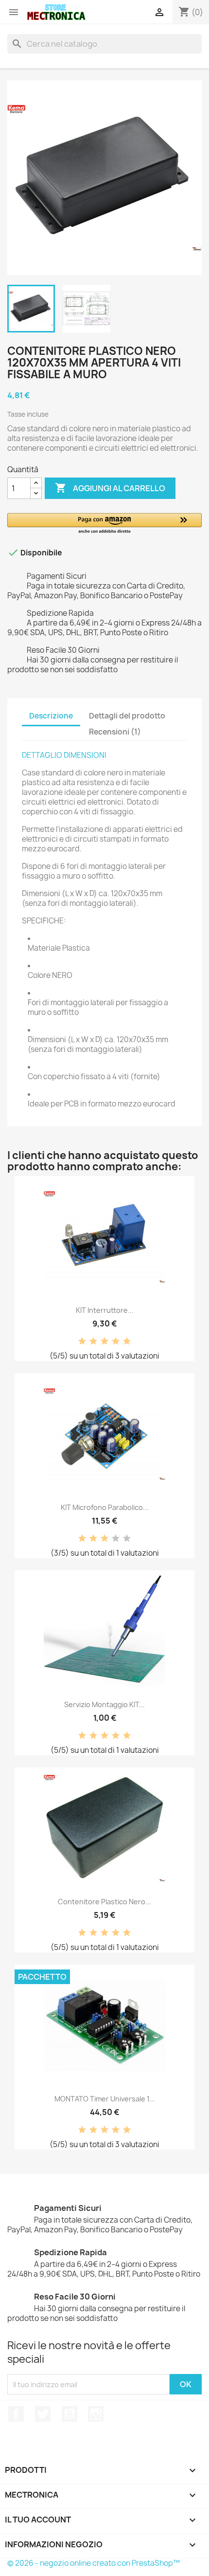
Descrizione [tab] (51, 716)
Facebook (16, 2414)
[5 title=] (127, 1342)
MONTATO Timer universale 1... (105, 2099)
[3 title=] (104, 1342)
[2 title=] (93, 1342)
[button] (104, 524)
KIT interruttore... (105, 1310)
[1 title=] (82, 1342)
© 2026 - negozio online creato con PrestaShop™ (94, 2563)
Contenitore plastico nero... (104, 1902)
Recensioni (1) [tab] (115, 732)
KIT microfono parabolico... (105, 1507)
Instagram (96, 2414)
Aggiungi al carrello (110, 488)
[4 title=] (116, 1342)
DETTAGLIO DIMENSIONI (64, 755)
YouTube (70, 2414)
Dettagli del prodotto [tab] (127, 716)
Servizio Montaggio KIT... (104, 1704)
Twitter (43, 2414)
